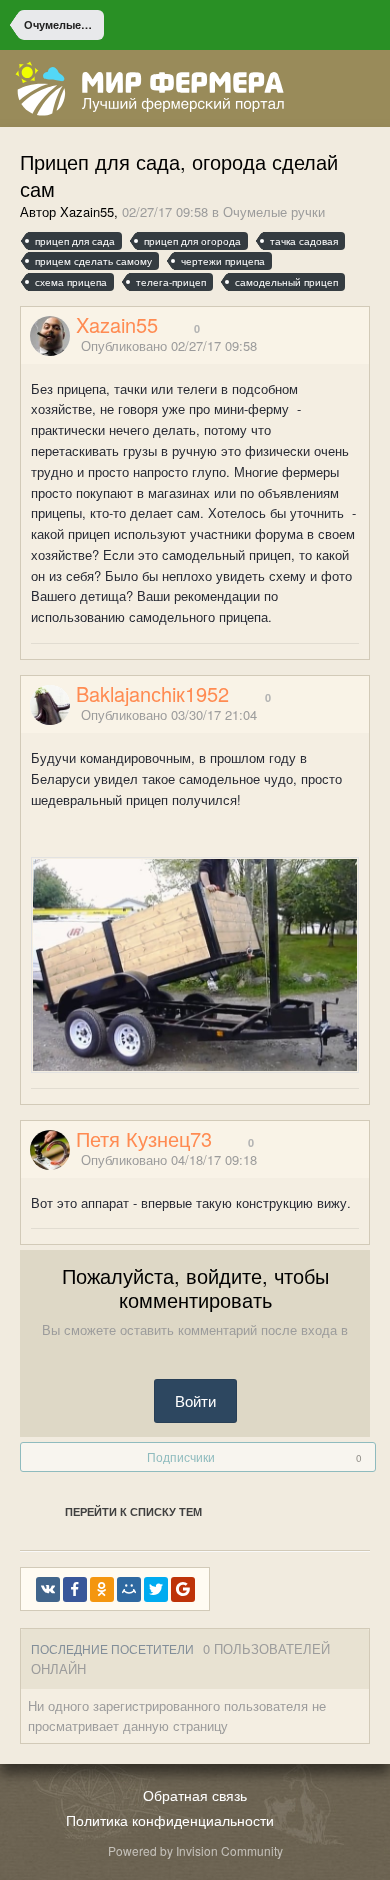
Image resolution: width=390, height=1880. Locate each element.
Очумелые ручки (274, 211)
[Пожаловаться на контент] (338, 346)
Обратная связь (195, 1795)
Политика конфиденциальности (170, 1820)
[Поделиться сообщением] (363, 346)
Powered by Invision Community (195, 1850)
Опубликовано (169, 345)
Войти (195, 1400)
